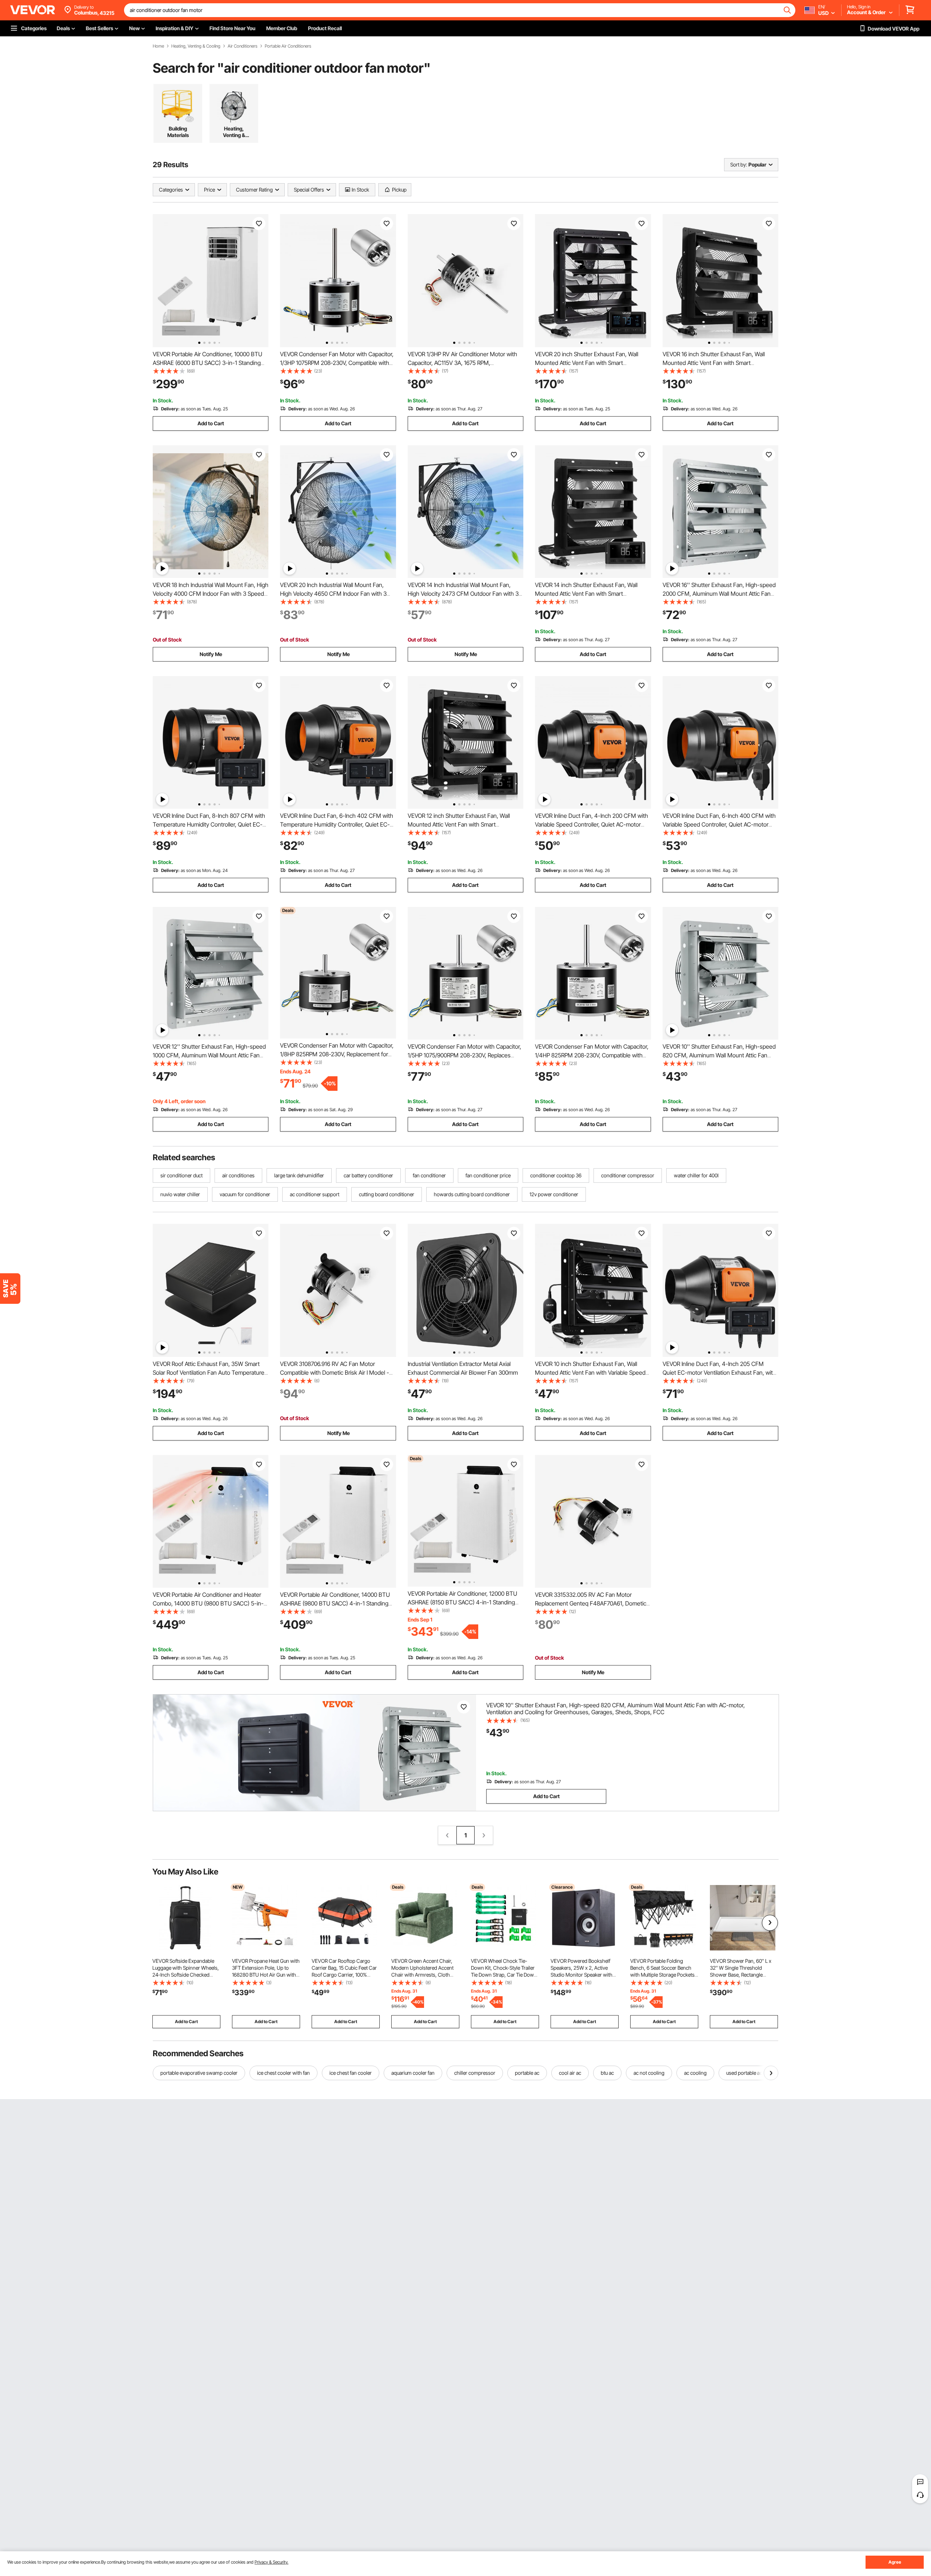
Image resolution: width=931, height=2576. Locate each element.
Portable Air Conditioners (288, 46)
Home (158, 46)
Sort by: (739, 164)
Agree (895, 2562)
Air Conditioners (243, 46)
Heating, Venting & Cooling (196, 46)
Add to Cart (211, 423)
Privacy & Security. (271, 2562)
